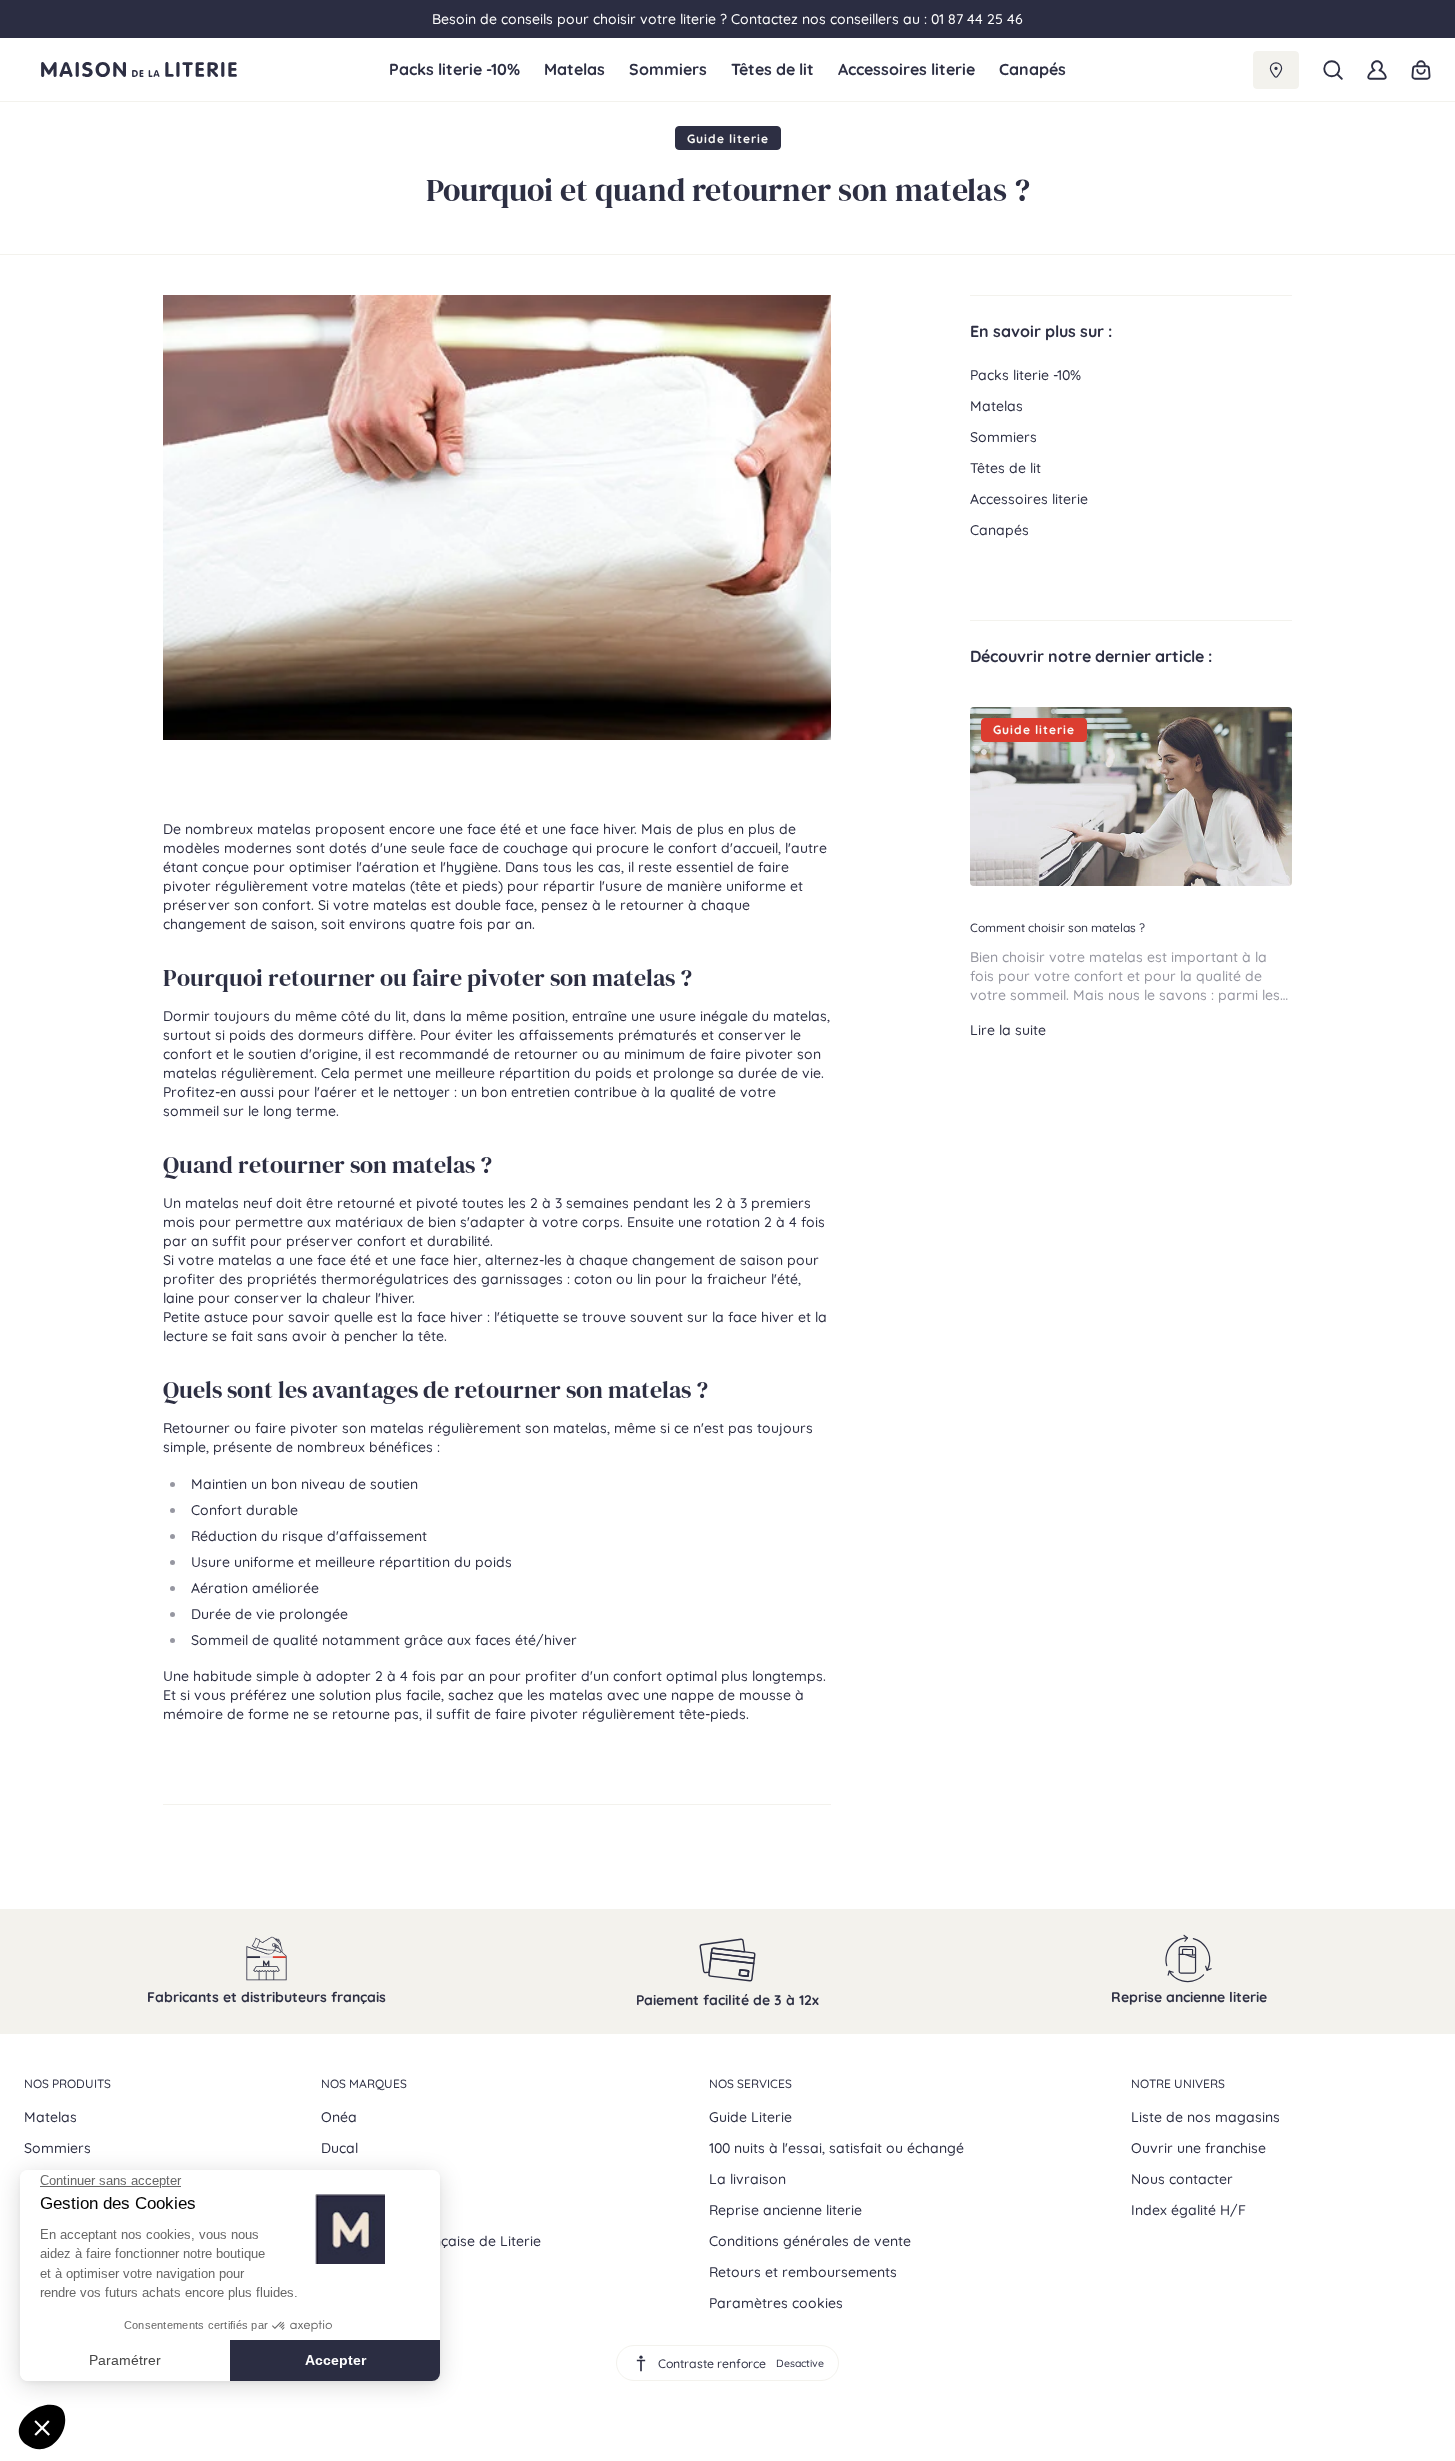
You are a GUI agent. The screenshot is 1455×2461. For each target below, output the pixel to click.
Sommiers (668, 69)
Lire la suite (1008, 1030)
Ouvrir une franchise (1198, 2148)
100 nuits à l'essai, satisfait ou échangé (836, 2148)
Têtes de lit (772, 69)
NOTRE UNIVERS (1178, 2083)
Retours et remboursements (803, 2272)
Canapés (1032, 69)
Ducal (339, 2148)
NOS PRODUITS (67, 2083)
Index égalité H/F (1188, 2210)
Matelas (574, 69)
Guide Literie (750, 2117)
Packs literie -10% (454, 69)
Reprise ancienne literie (785, 2210)
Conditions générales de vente (810, 2241)
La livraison (747, 2179)
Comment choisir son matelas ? (1057, 927)
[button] (1333, 70)
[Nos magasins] (1276, 70)
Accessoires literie (906, 69)
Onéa (339, 2117)
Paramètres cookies (776, 2303)
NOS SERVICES (750, 2083)
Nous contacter (1182, 2179)
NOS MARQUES (364, 2083)
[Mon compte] (1377, 70)
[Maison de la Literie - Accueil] (206, 70)
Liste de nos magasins (1205, 2117)
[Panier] (1421, 70)
